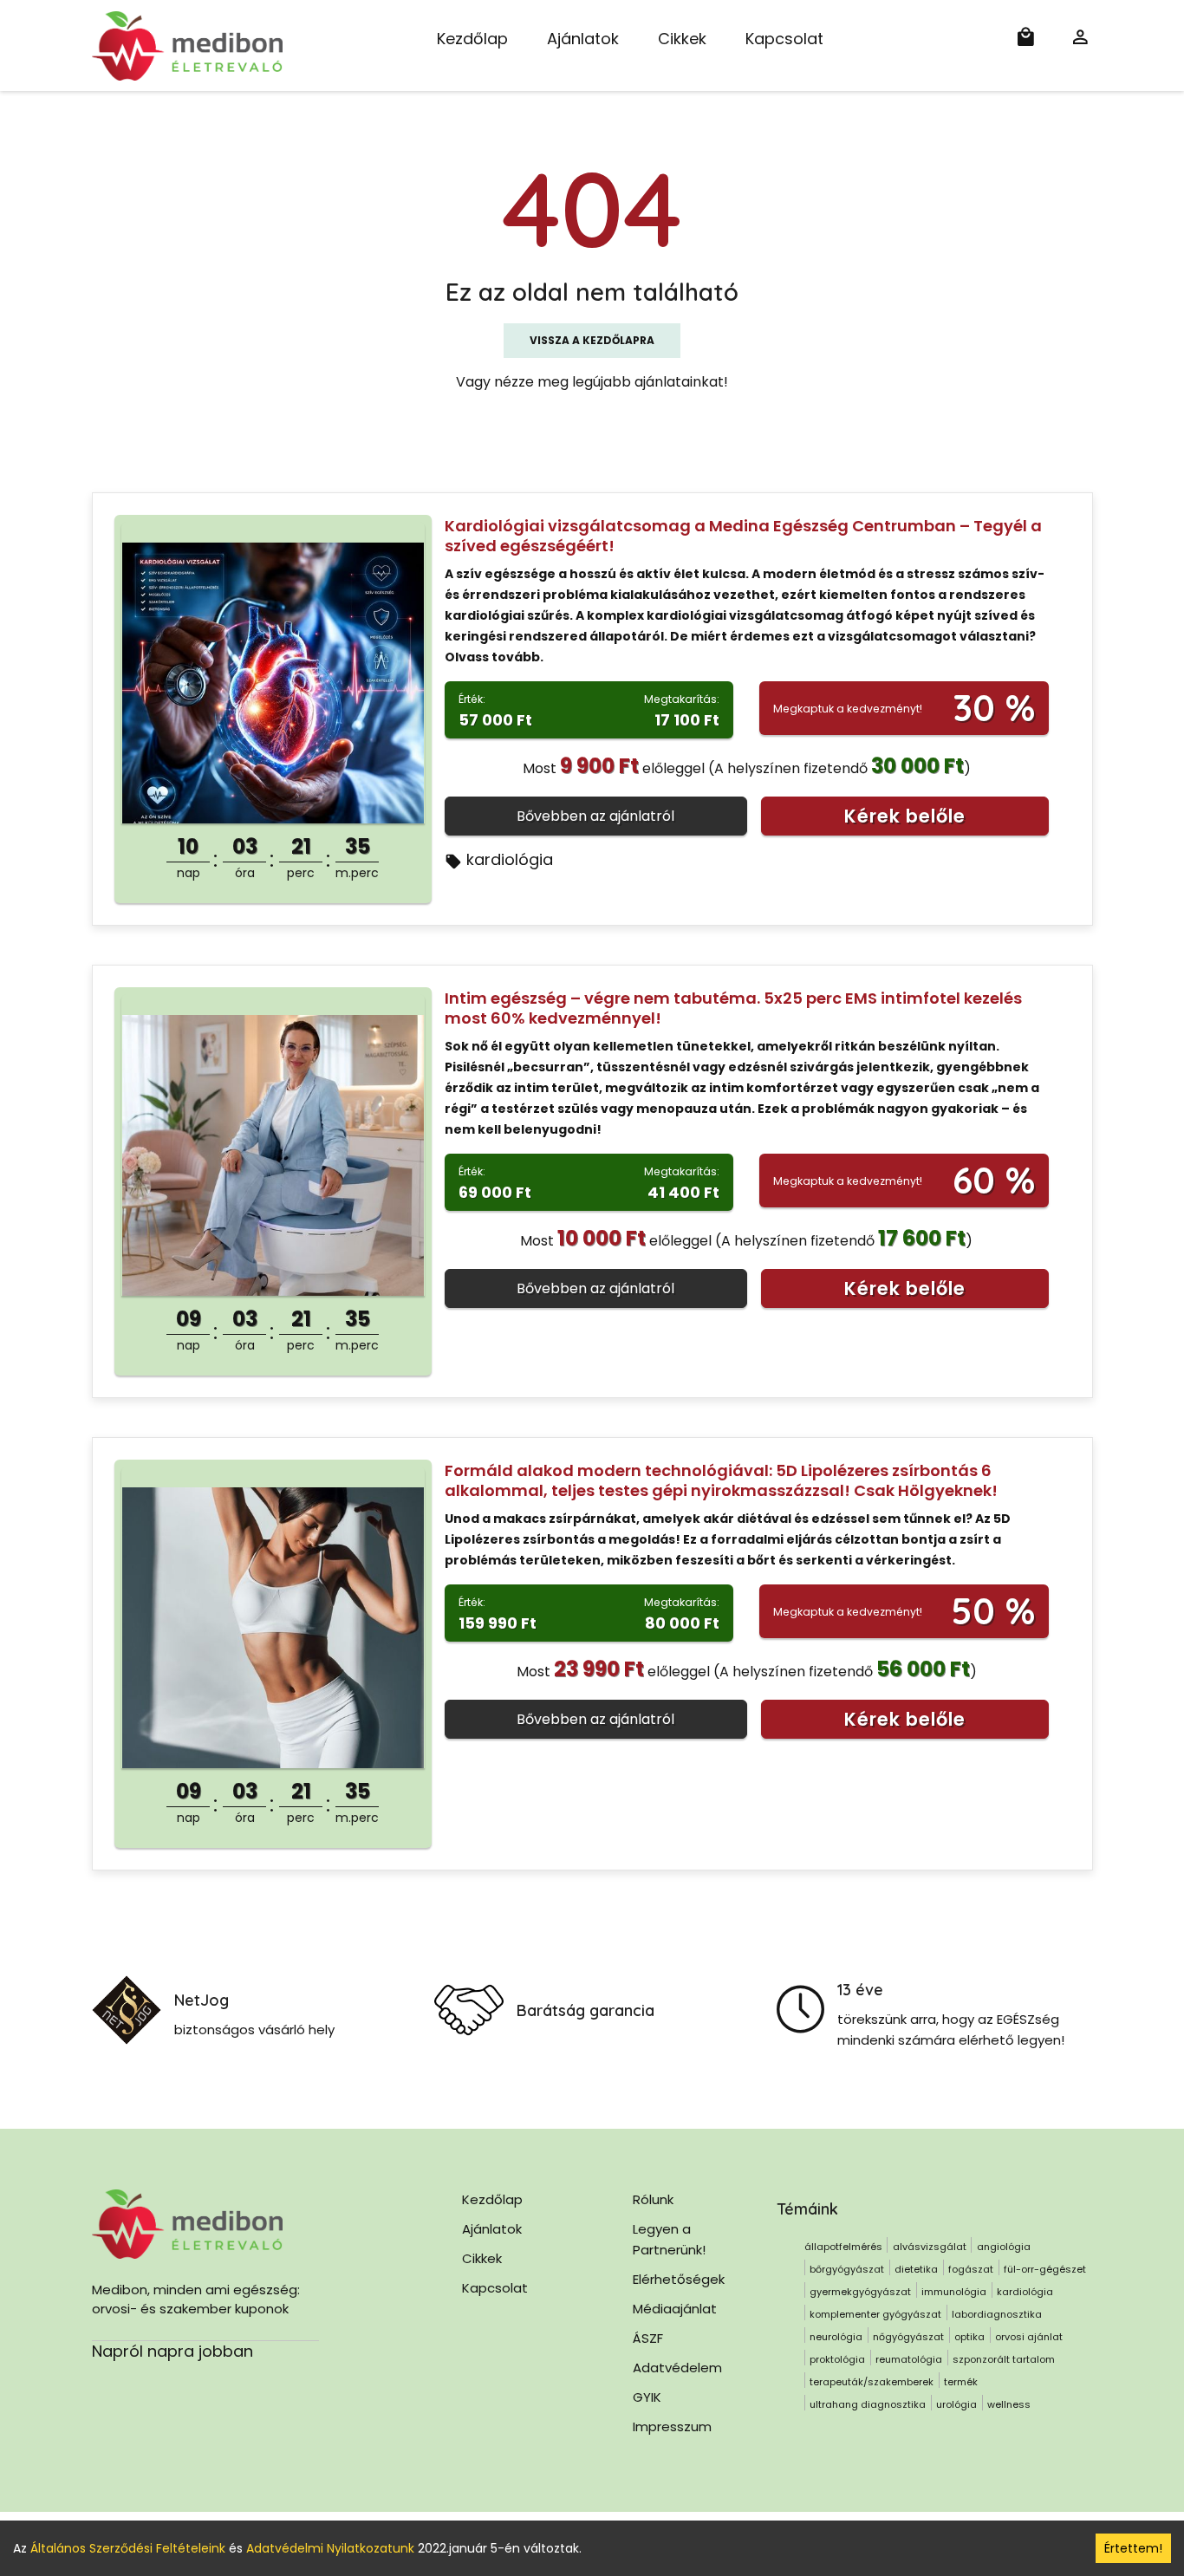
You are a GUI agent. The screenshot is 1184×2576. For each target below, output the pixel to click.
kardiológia (510, 859)
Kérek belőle (905, 816)
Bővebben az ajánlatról (595, 816)
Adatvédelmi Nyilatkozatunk (330, 2548)
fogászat (971, 2269)
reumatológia (909, 2359)
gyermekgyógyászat (860, 2292)
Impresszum (672, 2426)
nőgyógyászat (908, 2337)
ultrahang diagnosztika (868, 2404)
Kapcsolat (784, 39)
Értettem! (1133, 2548)
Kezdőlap (472, 39)
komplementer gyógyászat (875, 2314)
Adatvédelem (677, 2368)
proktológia (837, 2359)
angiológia (1004, 2247)
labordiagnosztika (997, 2314)
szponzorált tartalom (1004, 2359)
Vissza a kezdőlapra (592, 340)
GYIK (647, 2397)
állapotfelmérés (843, 2247)
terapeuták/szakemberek (872, 2382)
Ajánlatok (583, 39)
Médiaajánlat (675, 2309)
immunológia (954, 2292)
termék (961, 2382)
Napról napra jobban (172, 2351)
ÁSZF (648, 2338)
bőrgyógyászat (847, 2269)
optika (969, 2337)
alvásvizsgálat (930, 2247)
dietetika (916, 2269)
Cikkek (682, 39)
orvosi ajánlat (1029, 2337)
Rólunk (653, 2199)
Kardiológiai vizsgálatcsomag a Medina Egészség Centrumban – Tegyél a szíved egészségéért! (743, 536)
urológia (956, 2404)
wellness (1009, 2404)
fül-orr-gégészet (1045, 2269)
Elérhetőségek (679, 2279)
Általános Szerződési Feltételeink (128, 2548)
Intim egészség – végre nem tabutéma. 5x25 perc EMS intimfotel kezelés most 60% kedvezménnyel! (733, 1008)
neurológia (836, 2337)
